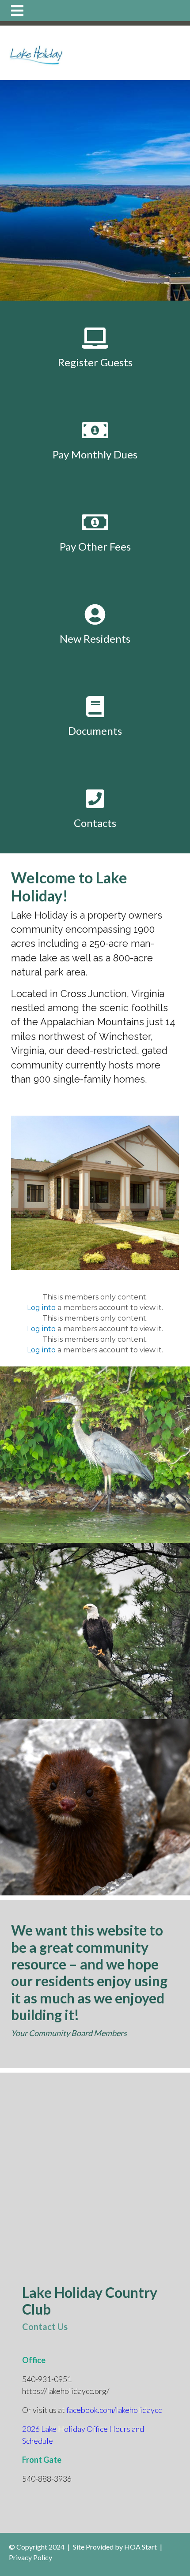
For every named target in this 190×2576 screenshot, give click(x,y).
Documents (95, 731)
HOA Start (141, 2547)
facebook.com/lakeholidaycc (114, 2410)
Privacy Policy (30, 2557)
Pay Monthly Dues (95, 454)
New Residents (95, 638)
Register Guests (95, 362)
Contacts (95, 823)
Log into (41, 1308)
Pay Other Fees (95, 546)
